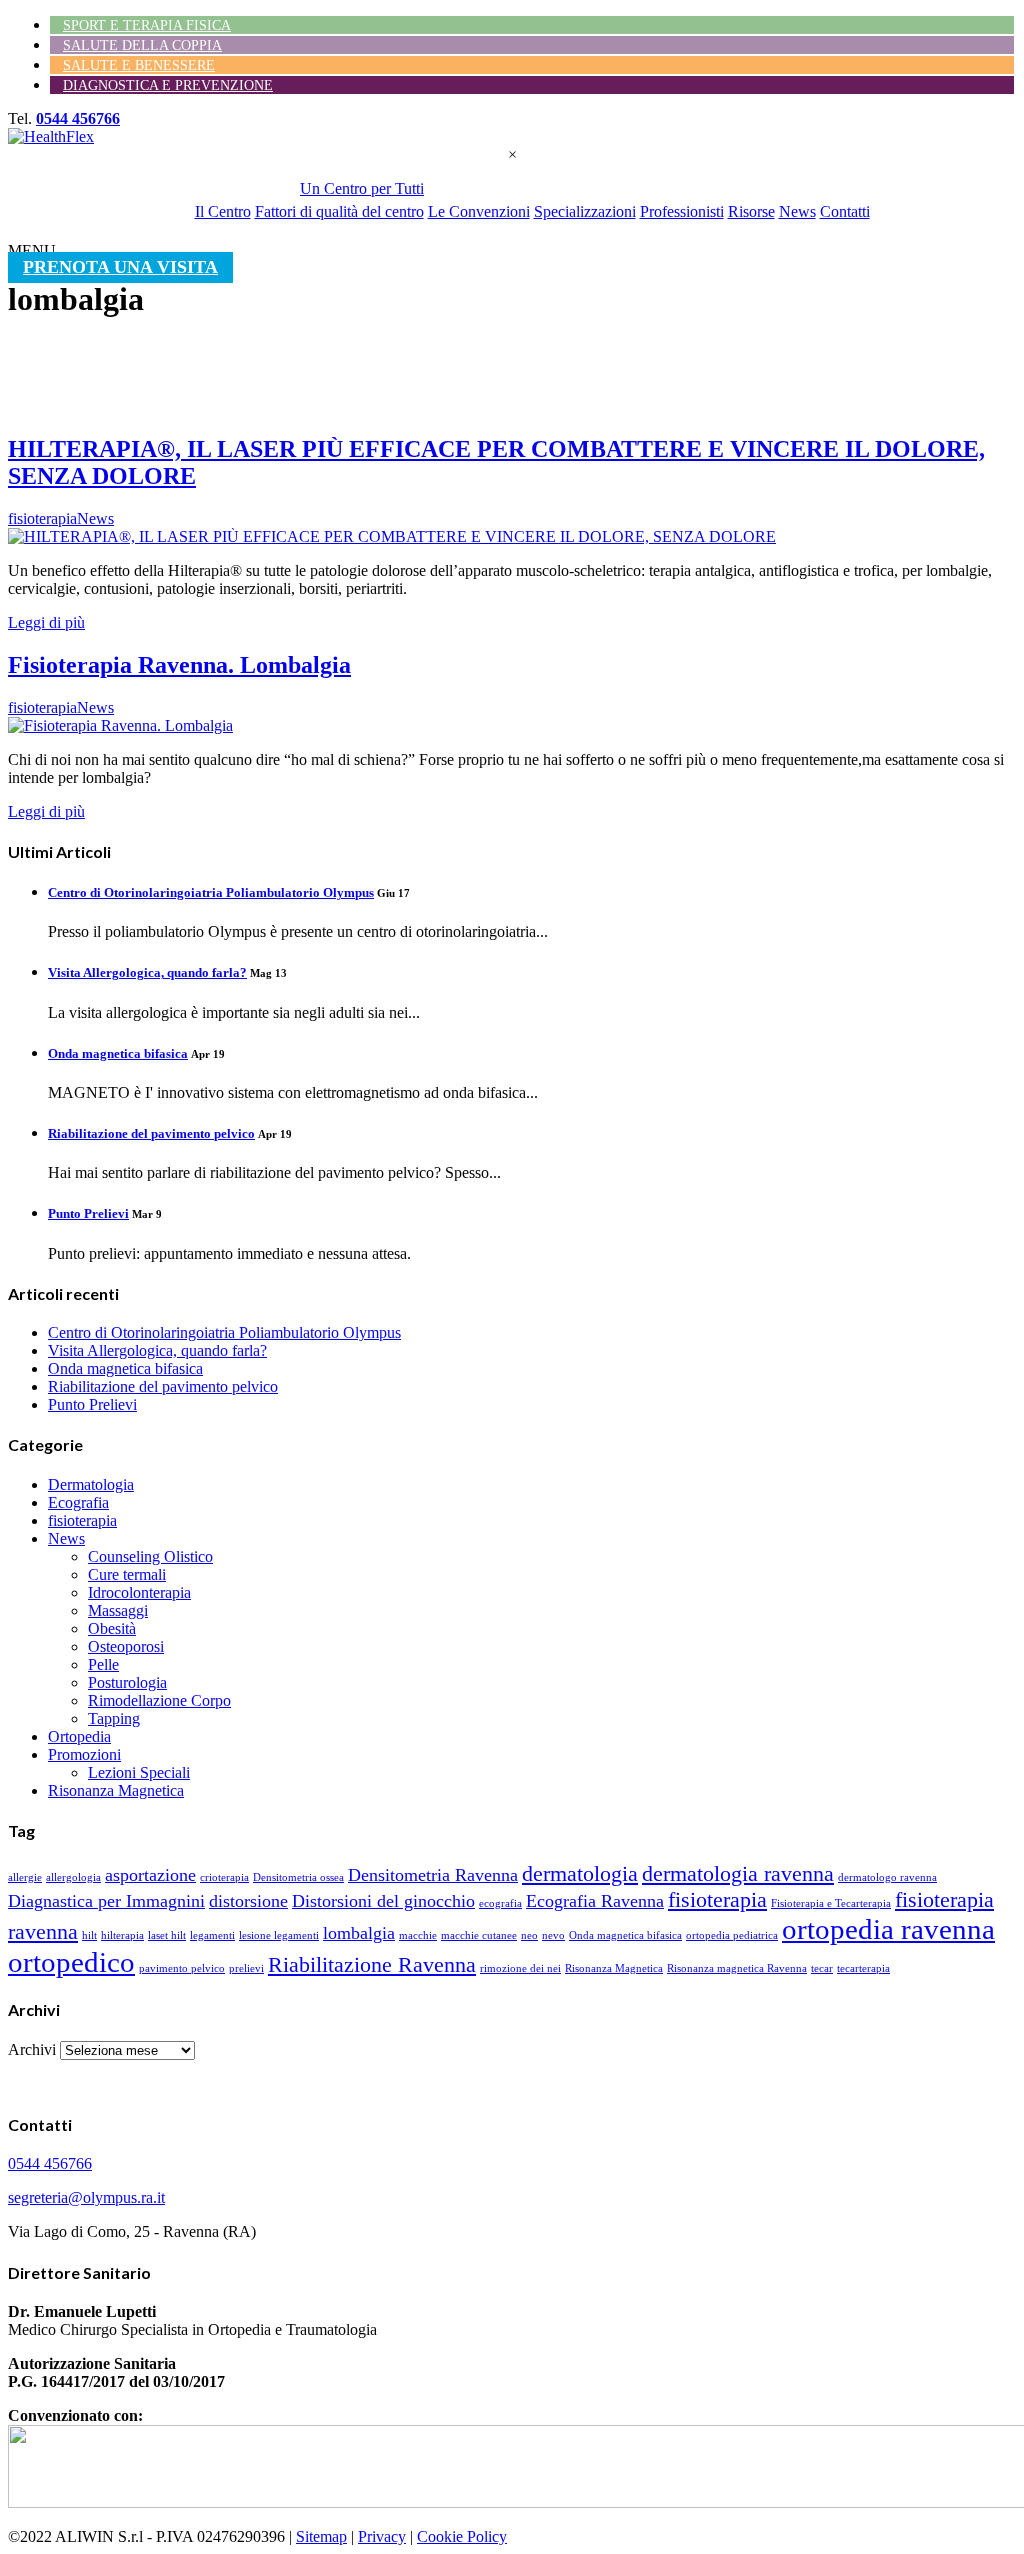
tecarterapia (863, 1968)
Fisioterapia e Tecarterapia (831, 1903)
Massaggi (118, 1610)
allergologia (73, 1877)
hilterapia (122, 1935)
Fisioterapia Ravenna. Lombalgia (179, 665)
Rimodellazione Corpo (159, 1700)
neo (529, 1935)
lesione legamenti (279, 1935)
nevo (553, 1935)
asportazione (150, 1875)
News (797, 211)
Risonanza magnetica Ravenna (737, 1968)
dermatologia (580, 1873)
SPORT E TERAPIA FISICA (147, 25)
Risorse (751, 211)
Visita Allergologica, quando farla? (147, 972)
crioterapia (224, 1877)
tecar (822, 1968)
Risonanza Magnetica (116, 1790)
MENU (32, 250)
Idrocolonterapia (139, 1592)
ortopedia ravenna (888, 1929)
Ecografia (78, 1502)
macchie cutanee (479, 1935)
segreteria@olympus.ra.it (86, 2197)
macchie (418, 1935)
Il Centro (223, 211)
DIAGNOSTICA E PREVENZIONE (168, 85)
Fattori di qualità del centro (339, 211)
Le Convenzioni (479, 211)
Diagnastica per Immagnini (106, 1901)
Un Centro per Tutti (362, 188)
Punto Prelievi (88, 1213)
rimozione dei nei (520, 1968)
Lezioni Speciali (139, 1772)
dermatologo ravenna (887, 1877)
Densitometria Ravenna (433, 1875)
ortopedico (71, 1962)
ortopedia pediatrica (732, 1935)
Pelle (103, 1664)
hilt (89, 1935)
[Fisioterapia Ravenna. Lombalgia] (120, 725)
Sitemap (321, 2536)
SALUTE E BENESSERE (139, 65)
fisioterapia (82, 1520)
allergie (25, 1877)
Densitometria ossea (298, 1877)
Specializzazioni (585, 211)
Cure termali (127, 1574)
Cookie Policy (462, 2536)
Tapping (114, 1718)
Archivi (32, 2049)
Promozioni (84, 1754)
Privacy (382, 2536)
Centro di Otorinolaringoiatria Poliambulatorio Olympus (211, 892)
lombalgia (359, 1933)
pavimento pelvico (182, 1968)
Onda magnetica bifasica (118, 1053)
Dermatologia (91, 1484)
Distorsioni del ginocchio (383, 1901)
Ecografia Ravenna (595, 1901)
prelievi (246, 1968)
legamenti (212, 1935)
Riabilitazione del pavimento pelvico (151, 1133)
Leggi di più (46, 622)
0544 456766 (78, 118)
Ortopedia (79, 1736)
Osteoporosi (126, 1646)
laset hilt (167, 1935)
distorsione (248, 1901)
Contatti (845, 211)
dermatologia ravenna (738, 1873)
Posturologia (127, 1682)
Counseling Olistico (150, 1556)
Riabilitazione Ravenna (372, 1964)
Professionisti (682, 211)
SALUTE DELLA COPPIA (142, 45)
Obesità (112, 1628)
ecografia (500, 1903)
